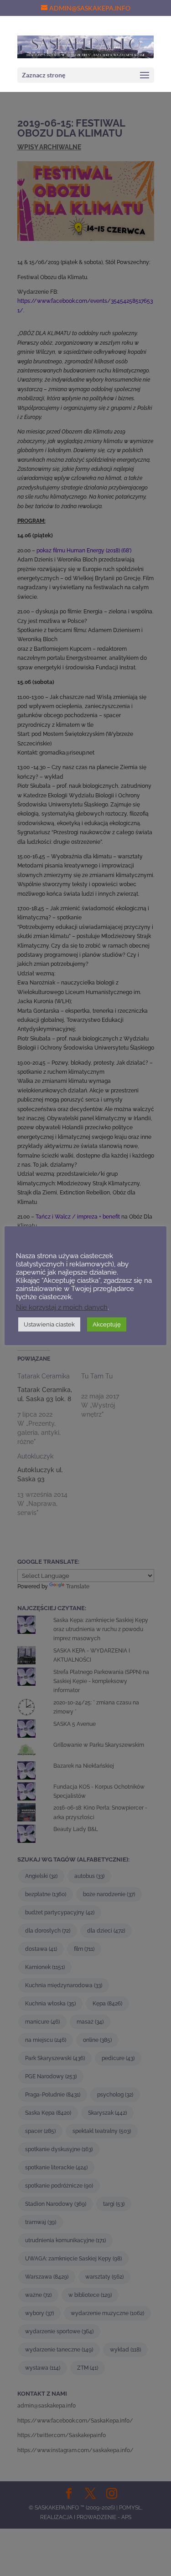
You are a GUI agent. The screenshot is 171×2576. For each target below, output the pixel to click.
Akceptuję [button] (107, 1324)
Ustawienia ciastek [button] (49, 1324)
